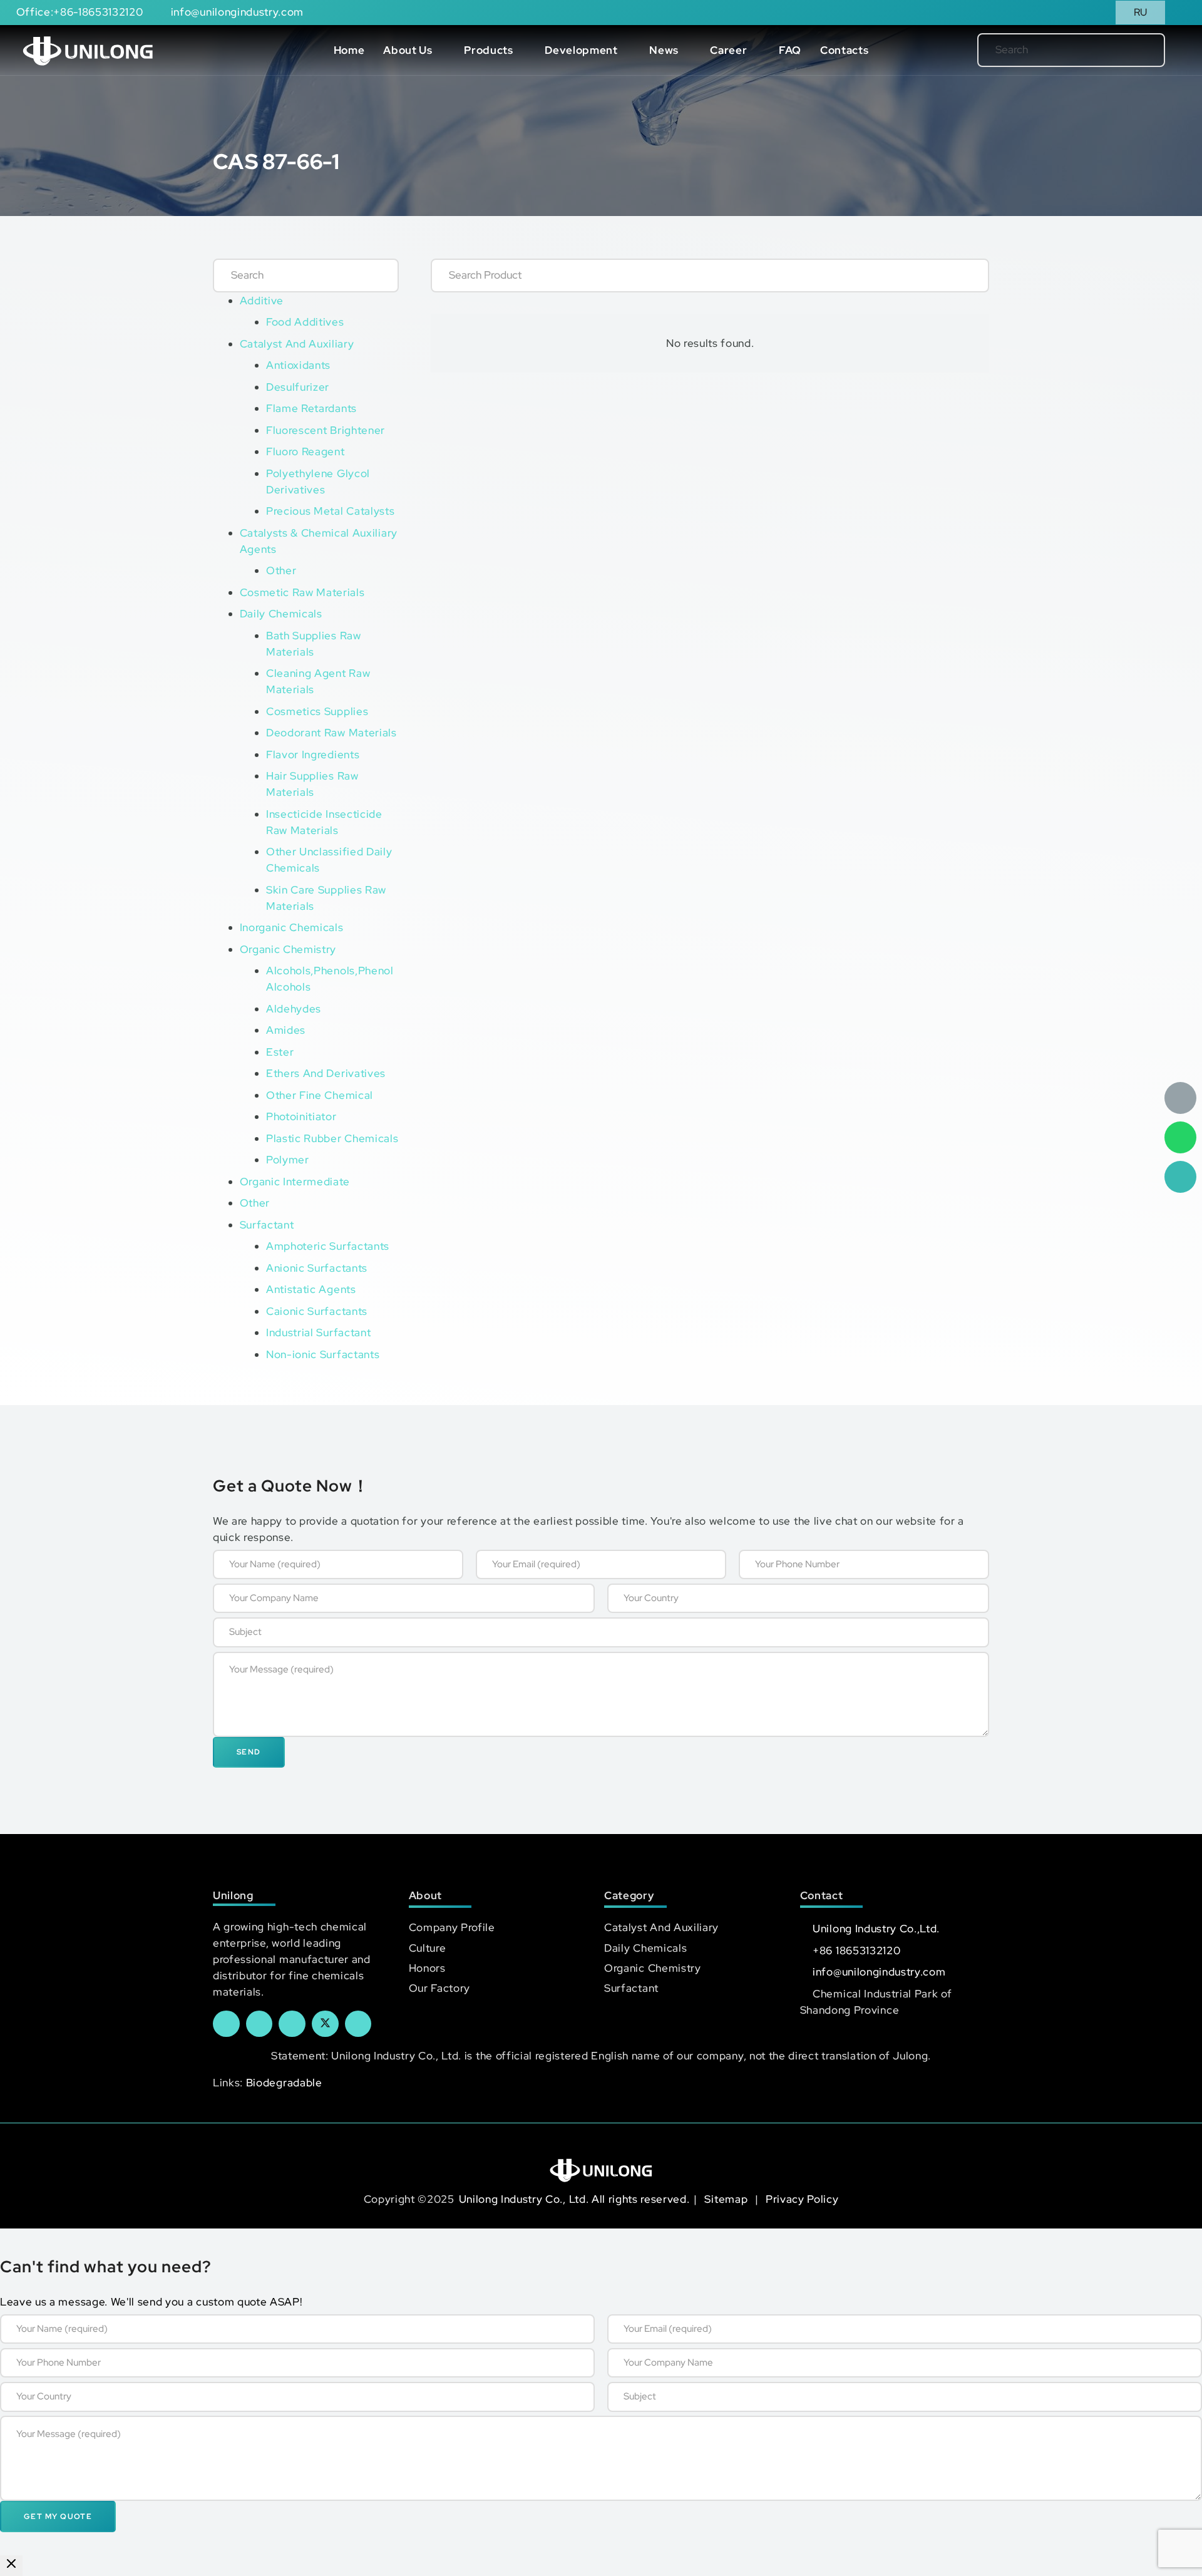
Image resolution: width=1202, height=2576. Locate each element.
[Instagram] (358, 2024)
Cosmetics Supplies (317, 711)
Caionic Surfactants (317, 1311)
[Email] (1180, 1098)
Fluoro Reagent (306, 451)
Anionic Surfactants (317, 1268)
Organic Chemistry (288, 949)
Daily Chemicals (281, 614)
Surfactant (267, 1225)
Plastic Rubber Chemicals (332, 1138)
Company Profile (452, 1927)
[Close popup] (11, 2566)
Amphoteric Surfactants (328, 1246)
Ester (280, 1052)
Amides (286, 1030)
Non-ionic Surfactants (323, 1354)
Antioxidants (298, 365)
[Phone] (1180, 1177)
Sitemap (727, 2199)
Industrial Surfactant (318, 1332)
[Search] (1135, 50)
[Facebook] (226, 2024)
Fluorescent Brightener (326, 430)
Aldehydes (294, 1009)
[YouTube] (292, 2024)
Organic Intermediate (295, 1182)
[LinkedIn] (259, 2024)
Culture (428, 1948)
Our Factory (439, 1988)
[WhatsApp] (1180, 1137)
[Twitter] (325, 2024)
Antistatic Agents (311, 1289)
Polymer (288, 1160)
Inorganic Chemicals (292, 927)
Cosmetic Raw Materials (302, 592)
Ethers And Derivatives (326, 1073)
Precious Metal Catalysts (330, 511)
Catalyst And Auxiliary (297, 344)
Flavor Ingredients (313, 755)
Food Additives (305, 322)
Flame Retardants (311, 408)
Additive (262, 301)
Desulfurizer (298, 387)
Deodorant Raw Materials (331, 733)
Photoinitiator (301, 1116)
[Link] (88, 50)
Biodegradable (284, 2083)
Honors (427, 1968)
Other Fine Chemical (320, 1095)
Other (281, 570)
